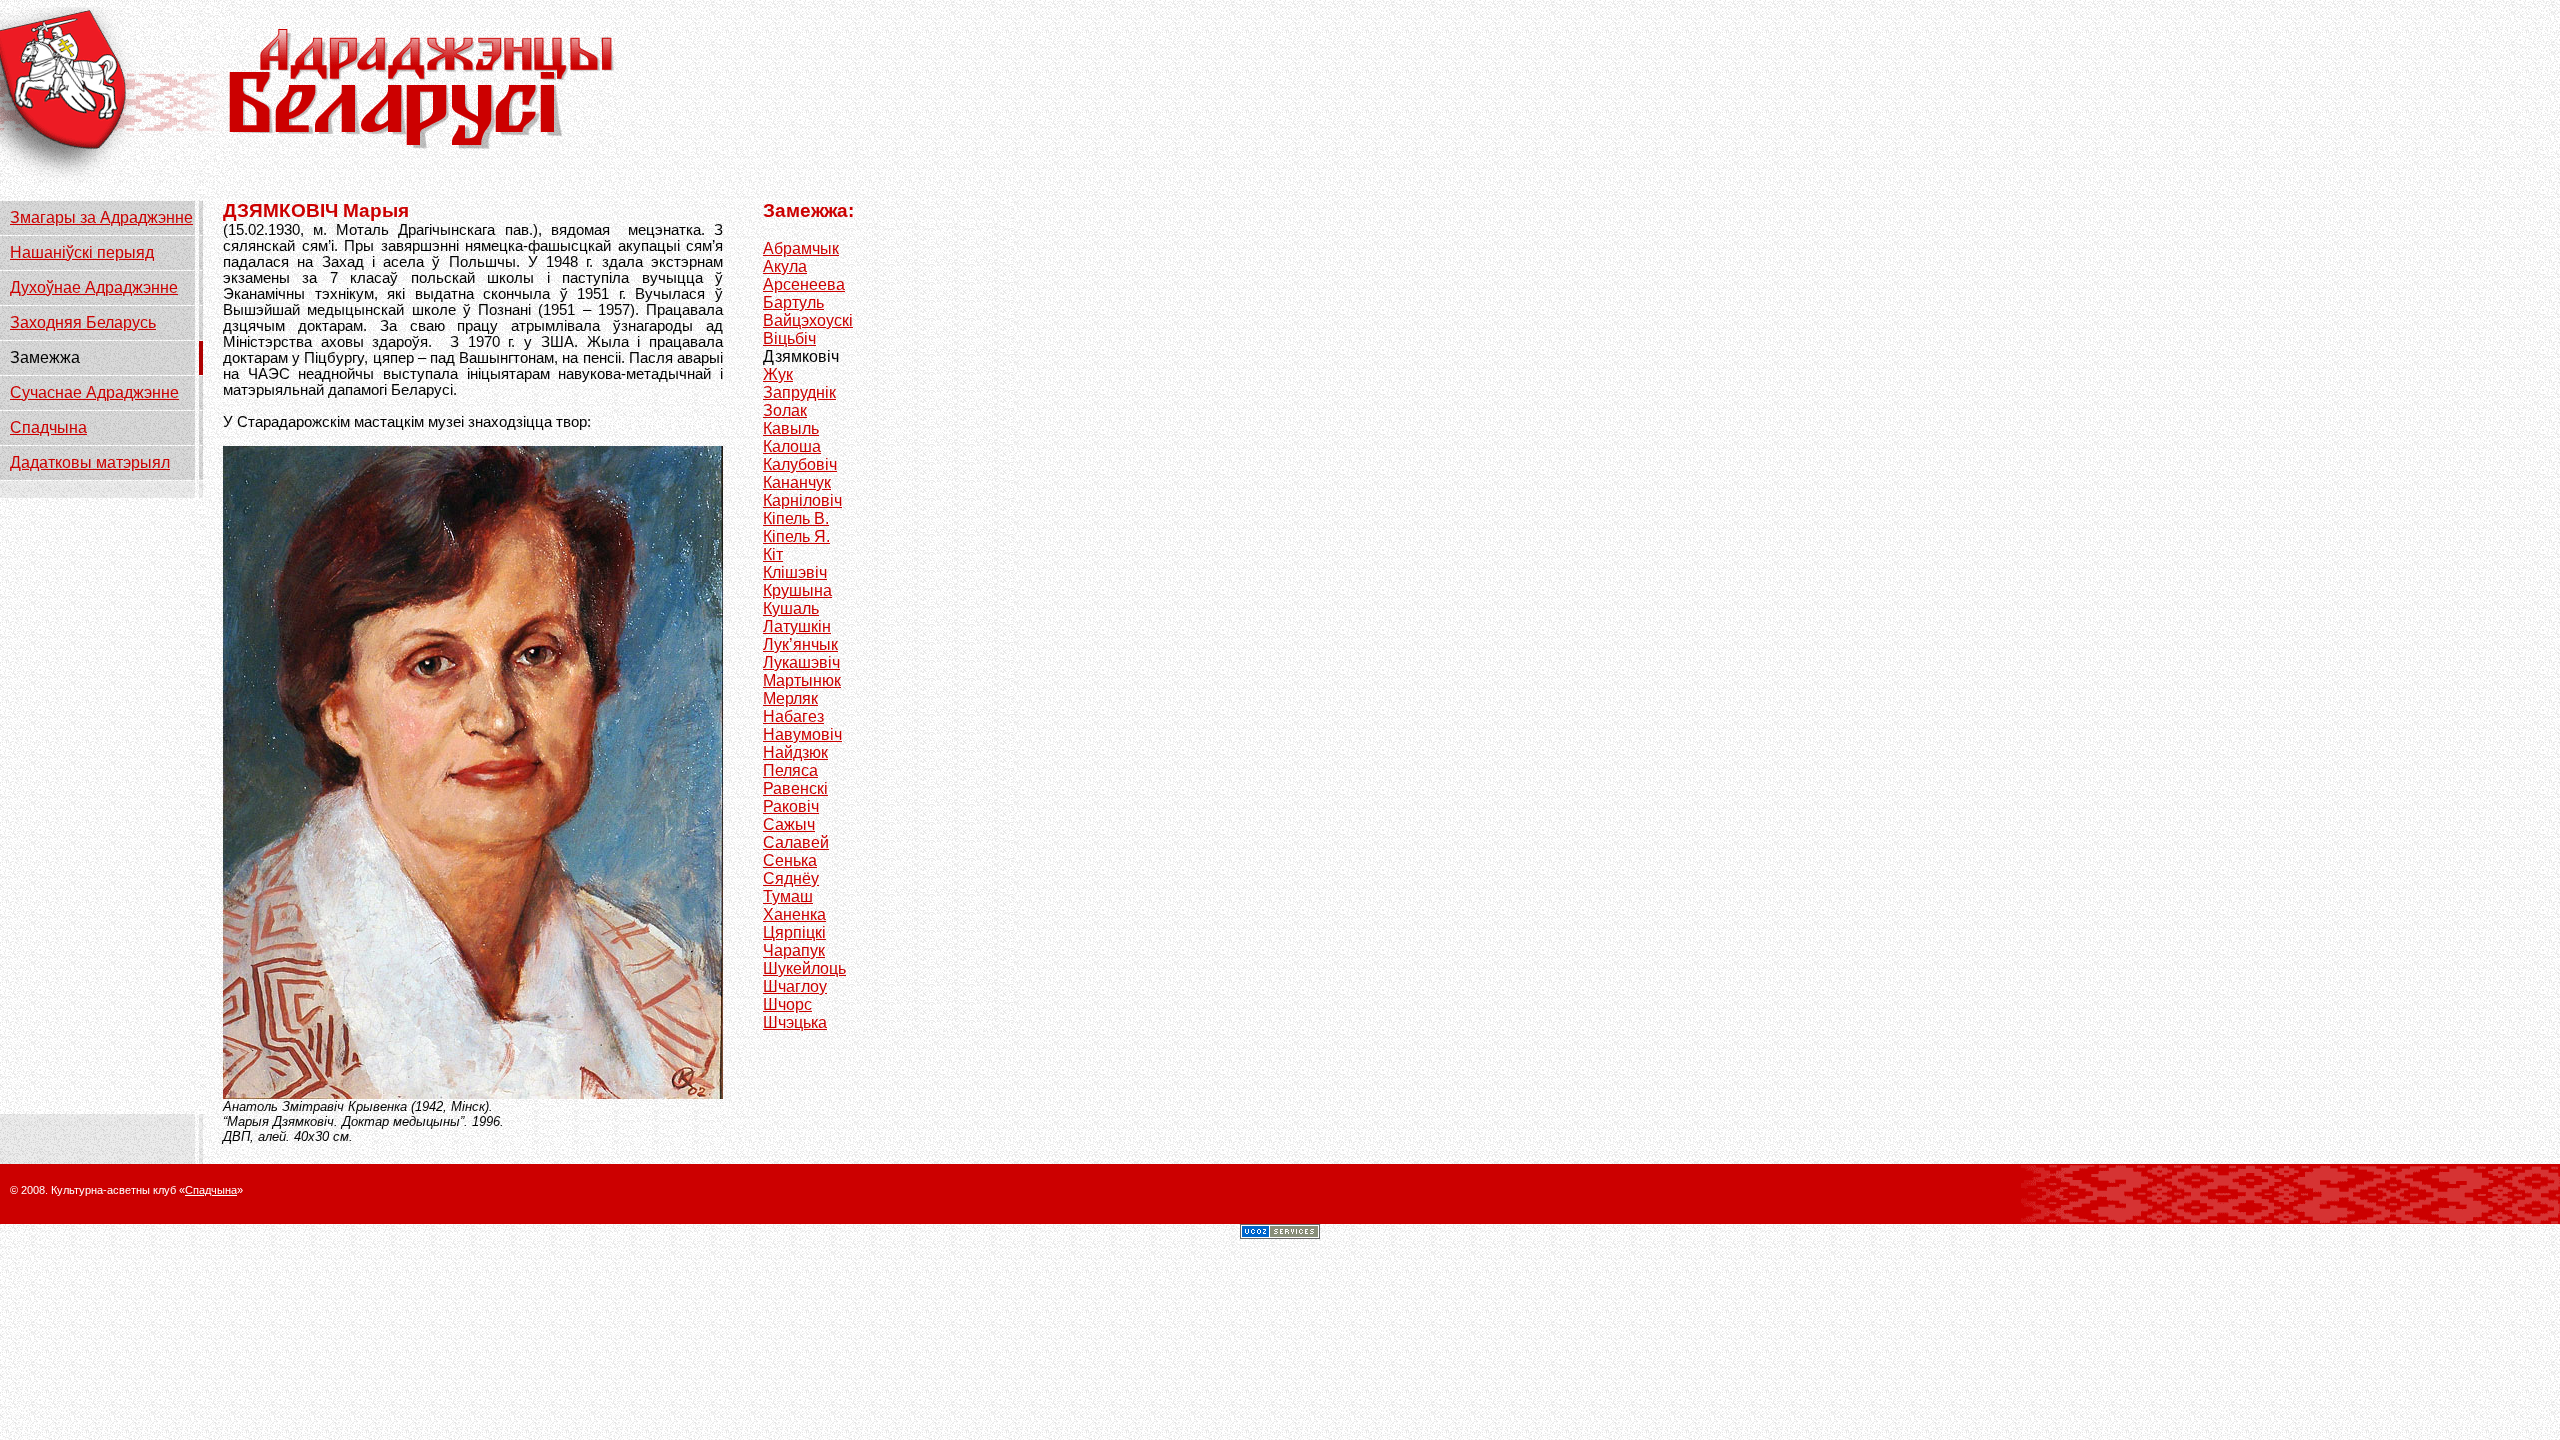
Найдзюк (795, 752)
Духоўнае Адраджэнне (94, 287)
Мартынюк (802, 680)
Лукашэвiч (801, 662)
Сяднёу (791, 878)
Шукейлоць (804, 968)
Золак (785, 410)
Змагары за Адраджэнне (101, 217)
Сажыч (789, 824)
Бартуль (793, 302)
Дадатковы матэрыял (90, 462)
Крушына (797, 590)
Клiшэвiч (795, 572)
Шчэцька (795, 1022)
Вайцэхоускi (808, 320)
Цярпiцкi (794, 932)
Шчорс (787, 1004)
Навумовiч (802, 734)
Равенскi (795, 788)
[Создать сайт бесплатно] (1280, 1233)
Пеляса (790, 770)
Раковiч (791, 806)
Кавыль (791, 428)
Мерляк (790, 698)
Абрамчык (801, 248)
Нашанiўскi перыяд (82, 252)
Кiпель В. (796, 518)
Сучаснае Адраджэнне (94, 392)
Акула (785, 266)
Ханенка (794, 914)
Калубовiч (800, 464)
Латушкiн (797, 626)
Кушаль (791, 608)
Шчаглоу (795, 986)
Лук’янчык (800, 644)
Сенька (790, 860)
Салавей (796, 842)
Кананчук (797, 482)
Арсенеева (804, 284)
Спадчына (48, 427)
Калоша (792, 446)
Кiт (773, 554)
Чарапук (794, 950)
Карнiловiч (802, 500)
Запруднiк (799, 392)
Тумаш (788, 896)
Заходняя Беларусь (83, 322)
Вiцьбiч (789, 338)
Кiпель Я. (796, 536)
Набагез (793, 716)
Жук (778, 374)
